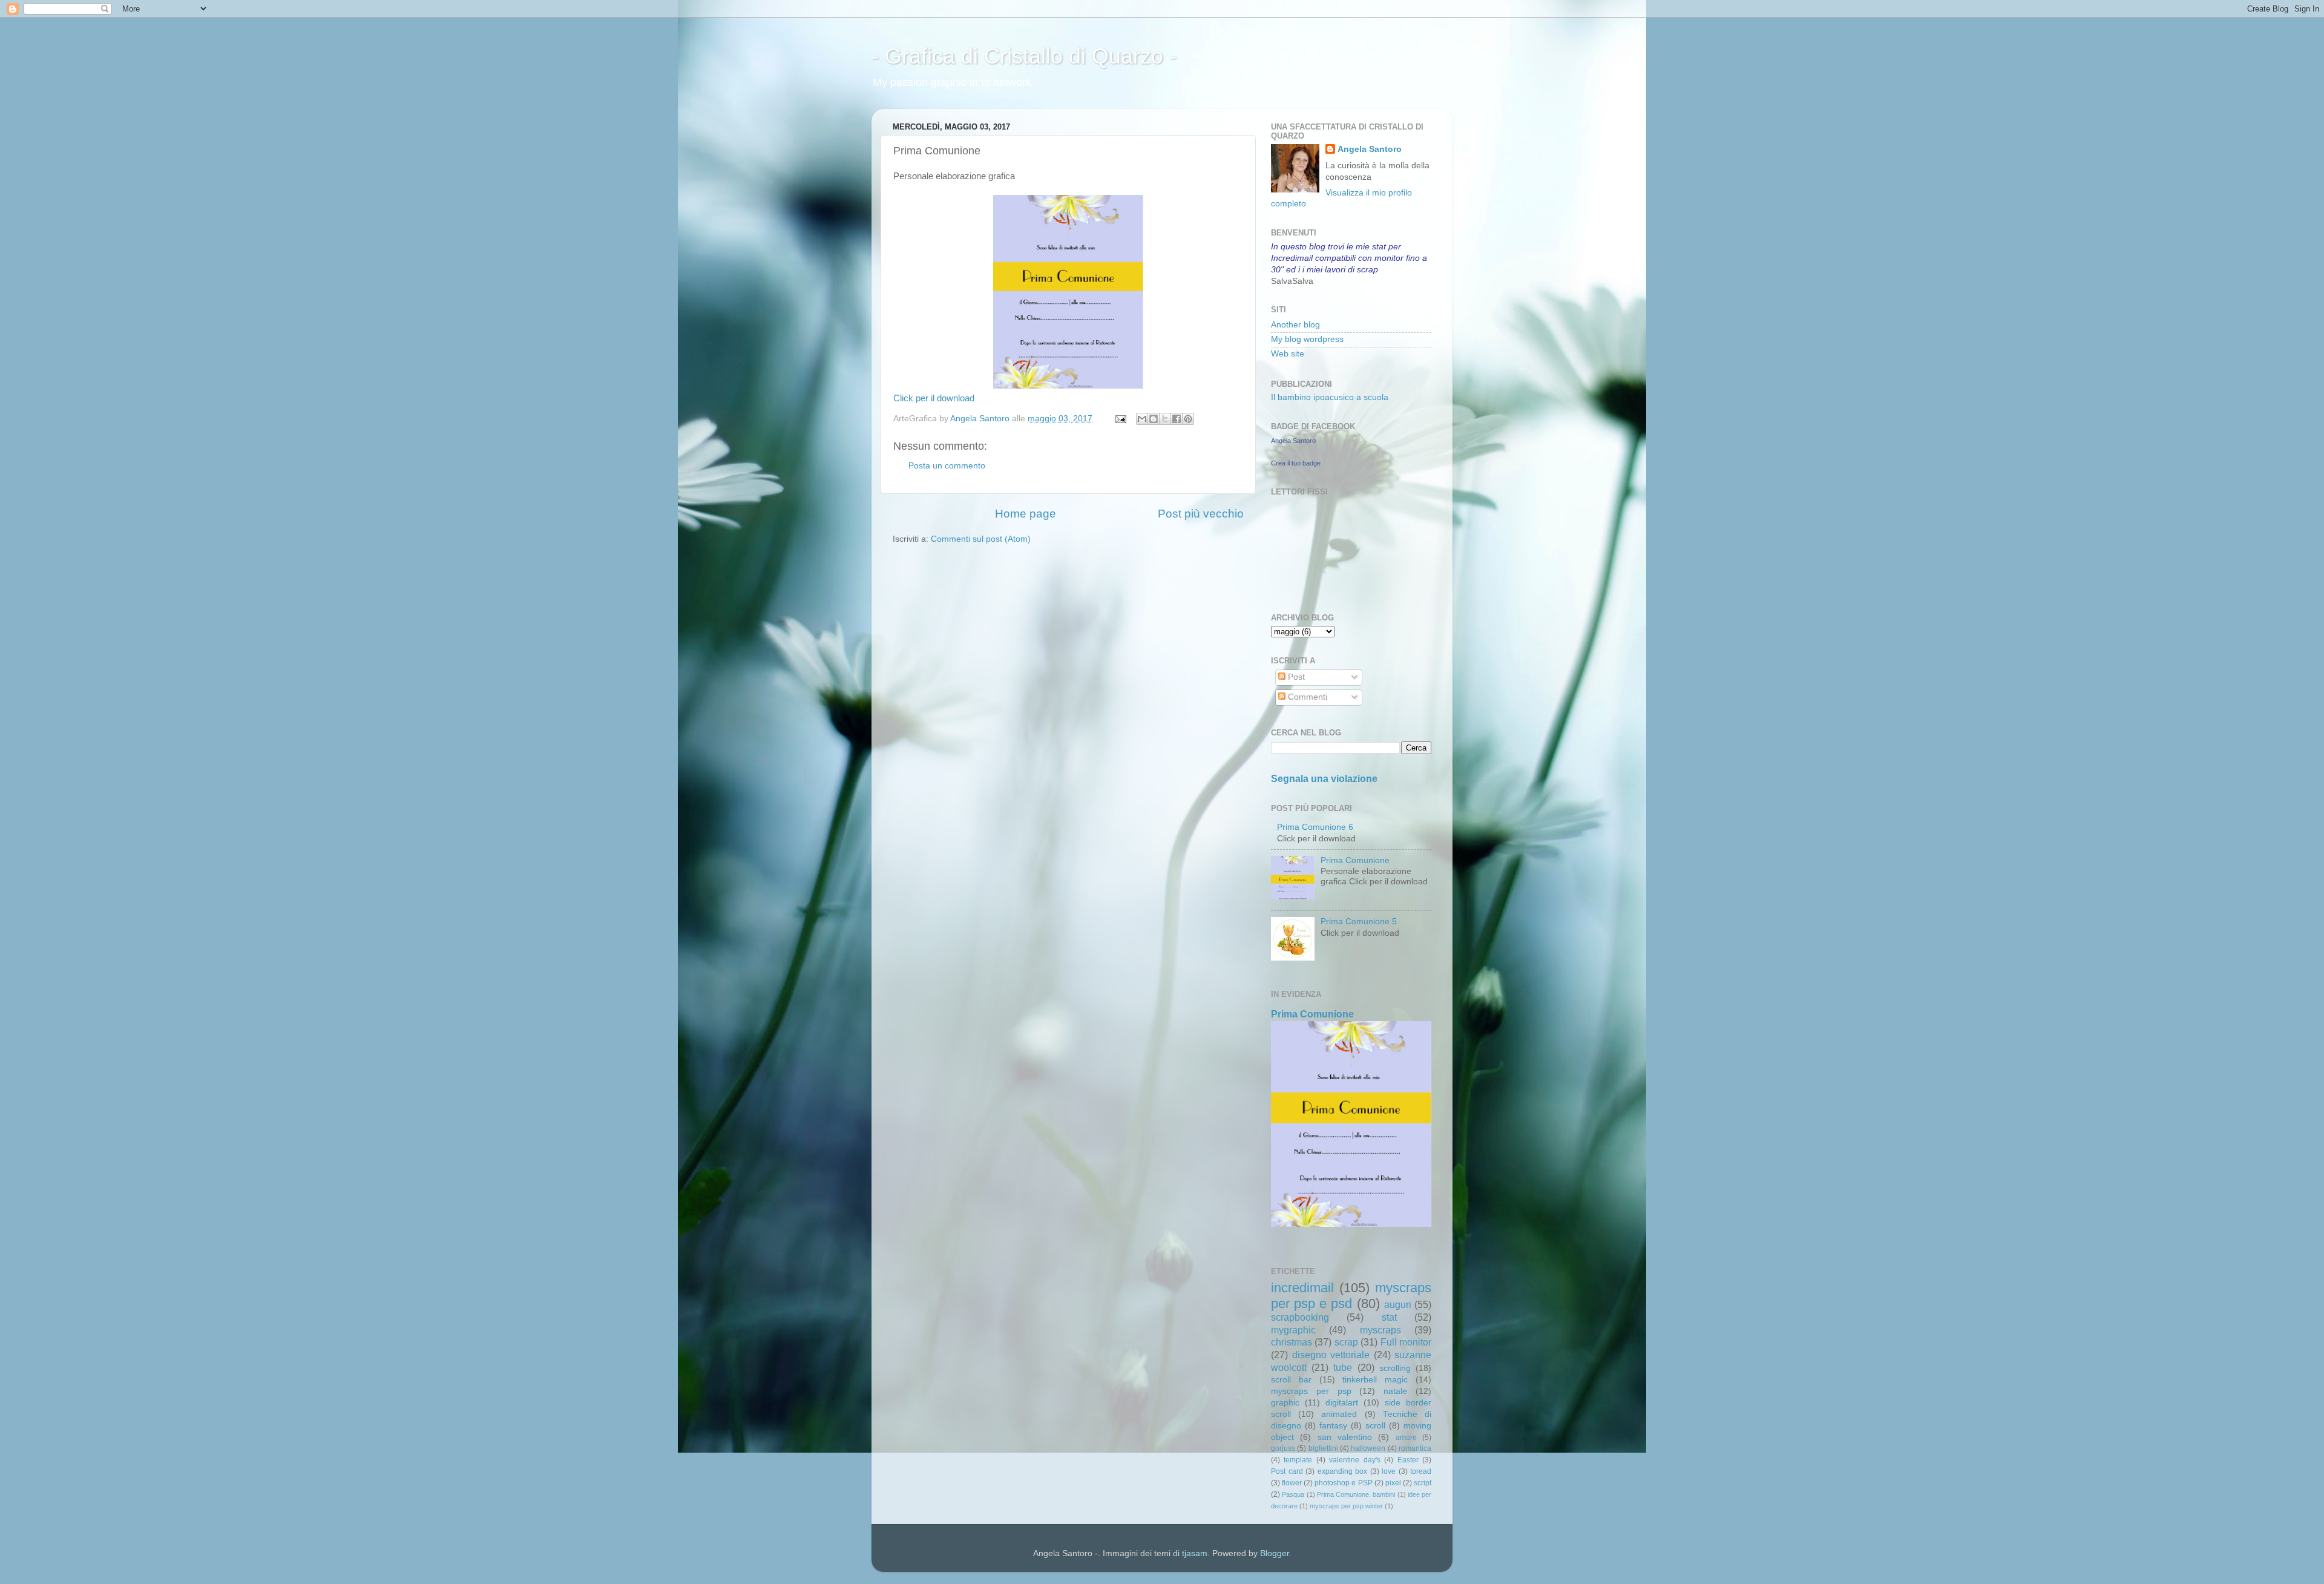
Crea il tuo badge (1296, 463)
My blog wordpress (1307, 339)
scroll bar (1291, 1380)
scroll (1375, 1426)
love (1389, 1471)
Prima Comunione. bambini (1356, 1494)
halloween (1368, 1448)
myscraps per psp (1311, 1391)
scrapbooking (1300, 1317)
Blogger (1275, 1553)
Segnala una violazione (1324, 779)
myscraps (1380, 1330)
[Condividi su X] (1165, 419)
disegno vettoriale (1331, 1355)
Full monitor (1406, 1342)
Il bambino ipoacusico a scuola (1330, 397)
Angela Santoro (1370, 149)
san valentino (1345, 1437)
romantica (1415, 1448)
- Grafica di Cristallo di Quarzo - (1024, 56)
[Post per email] (1120, 419)
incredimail (1302, 1288)
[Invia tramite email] (1142, 419)
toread (1421, 1471)
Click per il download (934, 398)
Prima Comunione (1355, 860)
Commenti (1306, 697)
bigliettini (1323, 1448)
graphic (1285, 1403)
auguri (1398, 1304)
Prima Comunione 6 (1315, 827)
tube (1343, 1367)
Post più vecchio (1201, 514)
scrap (1346, 1342)
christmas (1292, 1342)
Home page (1026, 514)
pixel (1393, 1483)
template (1298, 1460)
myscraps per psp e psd (1351, 1296)
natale (1395, 1391)
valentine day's (1354, 1460)
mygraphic (1293, 1330)
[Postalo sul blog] (1154, 419)
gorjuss (1283, 1448)
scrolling (1395, 1368)
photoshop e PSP (1343, 1483)
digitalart (1342, 1403)
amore (1406, 1438)
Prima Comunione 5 (1359, 922)
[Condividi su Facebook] (1177, 419)
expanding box (1343, 1471)
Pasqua (1293, 1494)
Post (1295, 677)
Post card (1287, 1471)
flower (1292, 1483)
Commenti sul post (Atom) (981, 539)
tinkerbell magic (1375, 1380)
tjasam (1195, 1553)
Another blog (1295, 325)
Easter (1408, 1460)
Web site (1288, 354)
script (1423, 1483)
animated (1339, 1414)
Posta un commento (947, 466)
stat (1389, 1317)
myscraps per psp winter (1346, 1506)
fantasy (1333, 1426)
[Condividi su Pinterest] (1188, 419)
